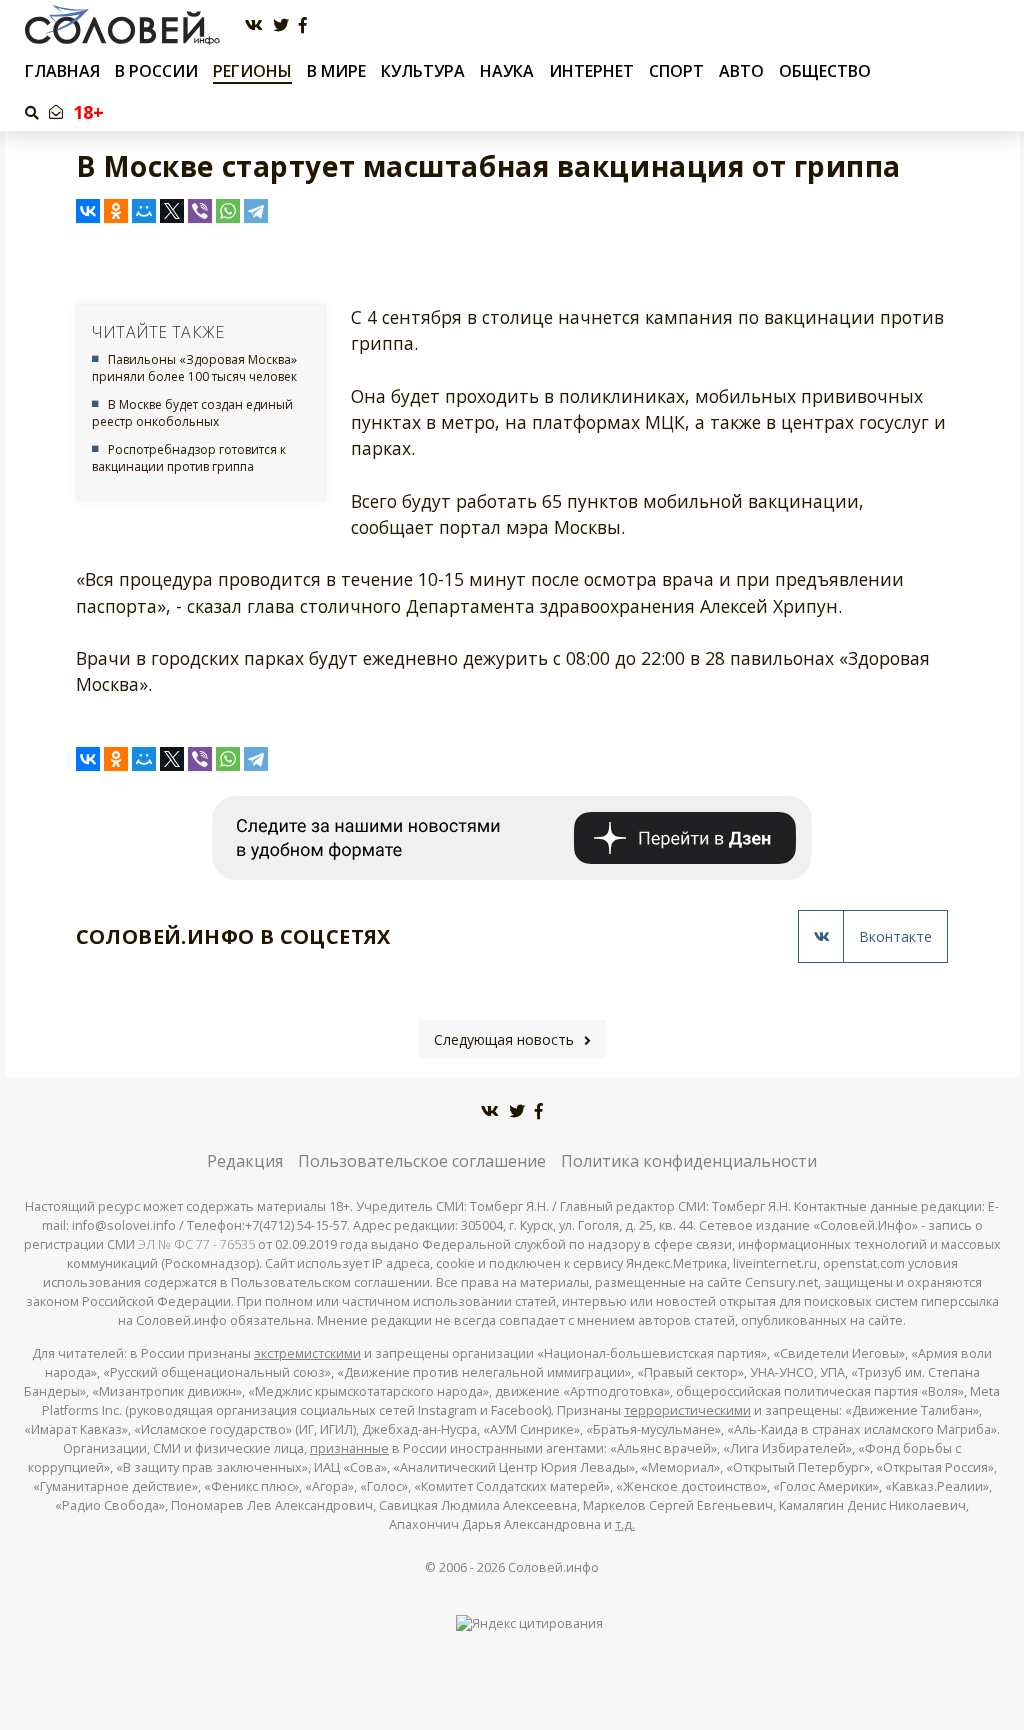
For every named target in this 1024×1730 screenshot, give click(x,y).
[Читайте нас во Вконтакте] (254, 25)
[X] (172, 211)
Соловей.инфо (553, 1567)
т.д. (625, 1524)
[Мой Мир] (144, 211)
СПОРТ (676, 71)
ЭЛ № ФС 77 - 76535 (196, 1244)
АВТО (741, 71)
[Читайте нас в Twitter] (281, 25)
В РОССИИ (156, 71)
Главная (62, 71)
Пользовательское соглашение (422, 1161)
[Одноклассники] (116, 211)
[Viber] (200, 211)
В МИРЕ (336, 71)
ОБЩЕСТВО (825, 71)
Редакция (245, 1161)
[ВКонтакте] (88, 211)
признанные (349, 1448)
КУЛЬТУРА (423, 71)
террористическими (687, 1410)
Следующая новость (504, 1039)
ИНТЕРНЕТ (591, 71)
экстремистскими (307, 1353)
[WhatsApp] (228, 211)
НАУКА (507, 71)
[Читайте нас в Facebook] (303, 25)
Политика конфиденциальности (689, 1161)
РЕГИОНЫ (252, 71)
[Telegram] (256, 211)
